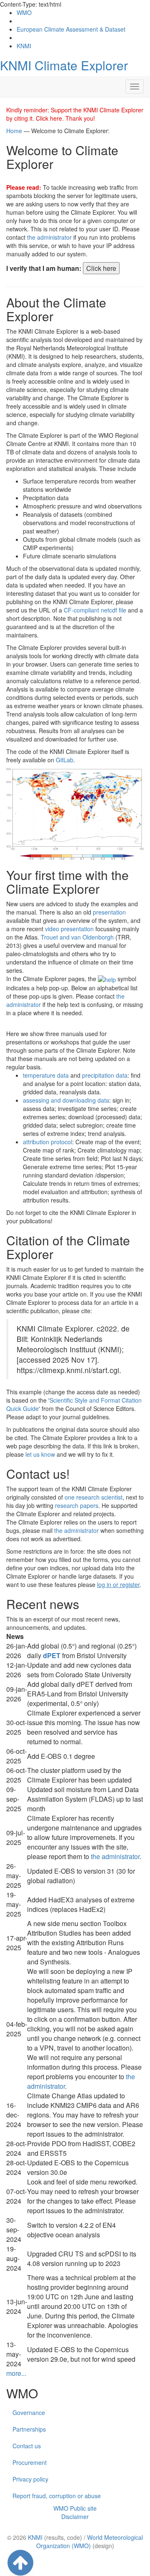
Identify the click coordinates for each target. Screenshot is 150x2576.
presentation (109, 912)
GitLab (65, 760)
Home (14, 131)
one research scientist (94, 1497)
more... (16, 2373)
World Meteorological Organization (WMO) (90, 2541)
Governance (29, 2412)
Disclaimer (75, 2516)
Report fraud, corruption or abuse (57, 2496)
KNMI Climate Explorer (64, 65)
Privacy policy (30, 2479)
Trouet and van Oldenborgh (77, 937)
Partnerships (29, 2429)
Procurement (30, 2462)
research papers (77, 1505)
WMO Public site (75, 2508)
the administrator (49, 237)
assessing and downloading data (66, 1100)
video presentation (69, 929)
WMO (24, 12)
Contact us (27, 2446)
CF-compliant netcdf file (95, 610)
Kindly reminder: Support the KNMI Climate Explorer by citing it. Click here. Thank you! (75, 114)
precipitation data (105, 1075)
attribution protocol (47, 1142)
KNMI (24, 46)
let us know (40, 1454)
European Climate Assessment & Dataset (71, 29)
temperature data (46, 1075)
